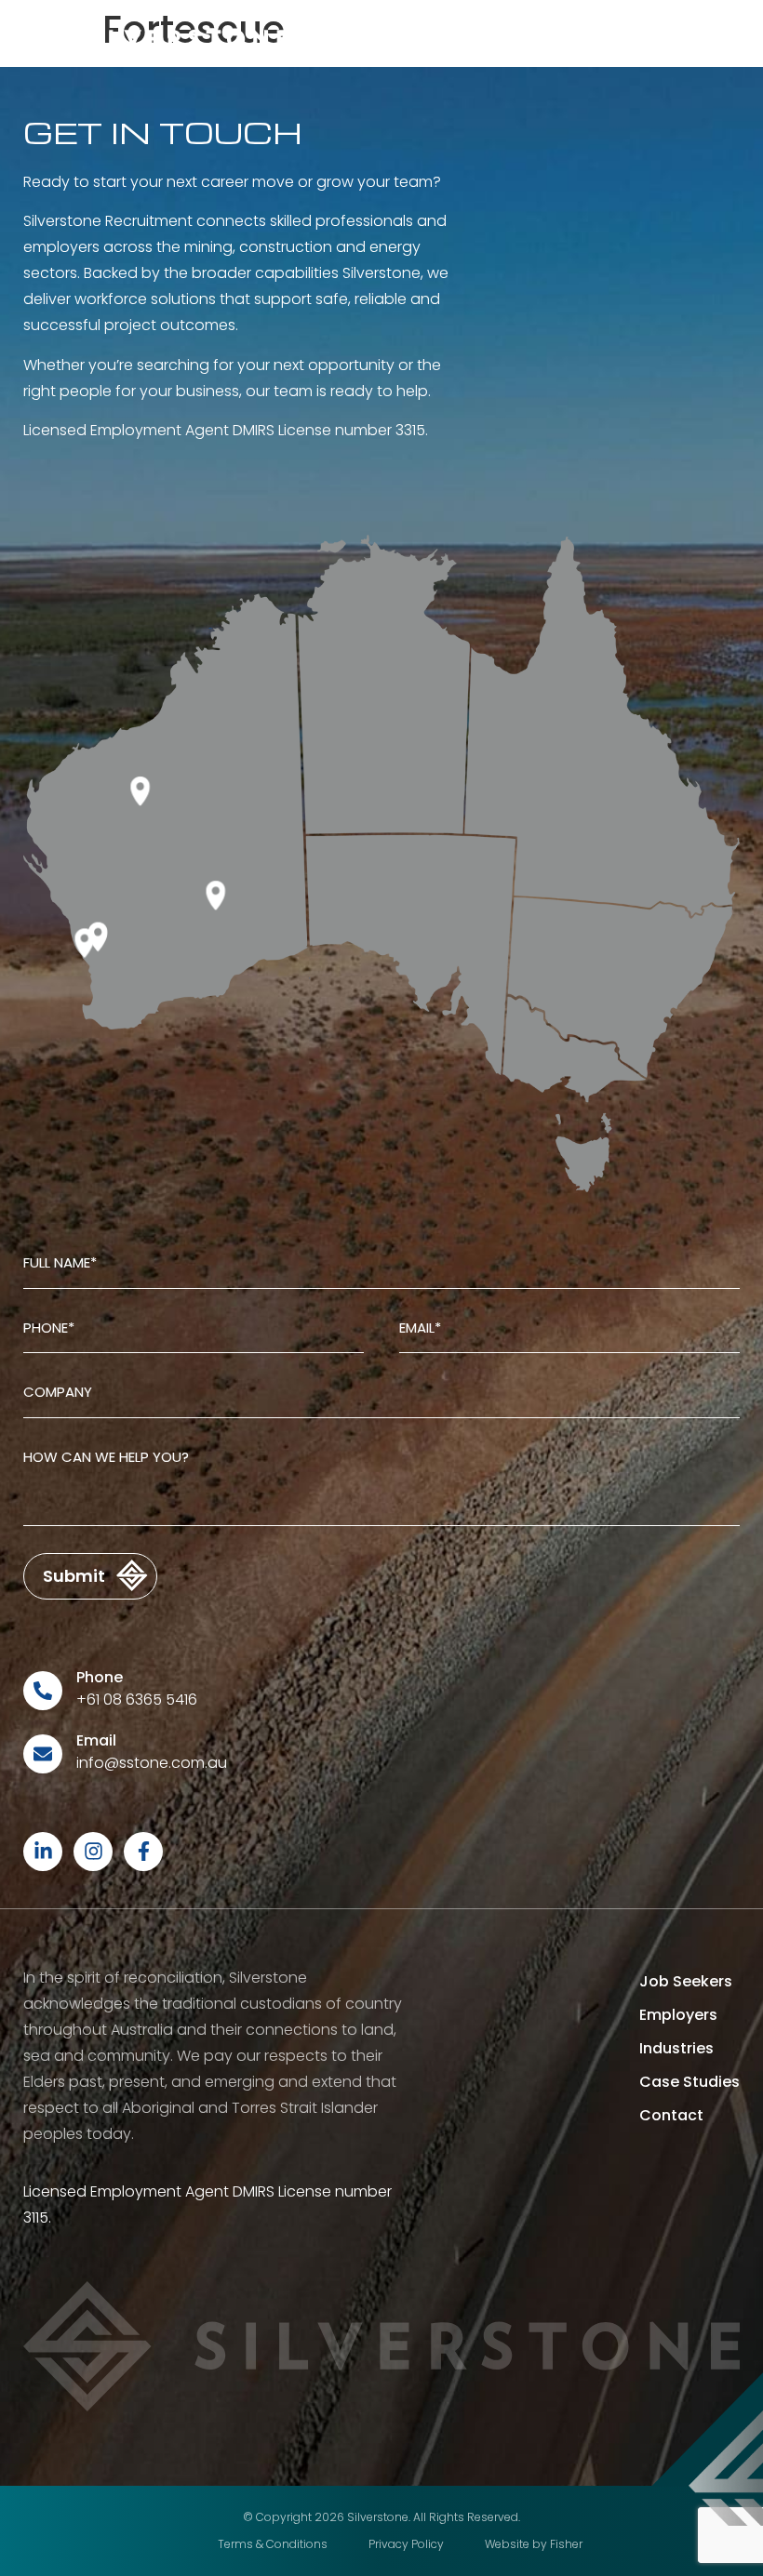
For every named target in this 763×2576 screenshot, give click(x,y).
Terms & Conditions (273, 2544)
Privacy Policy (406, 2544)
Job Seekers (686, 1981)
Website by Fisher (534, 2544)
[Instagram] (93, 1852)
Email (96, 1740)
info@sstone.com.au (152, 1763)
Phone (100, 1677)
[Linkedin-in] (43, 1852)
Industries (676, 2048)
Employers (678, 2015)
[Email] (43, 1754)
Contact (671, 2115)
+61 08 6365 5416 (137, 1700)
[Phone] (43, 1691)
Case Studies (689, 2082)
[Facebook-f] (143, 1852)
